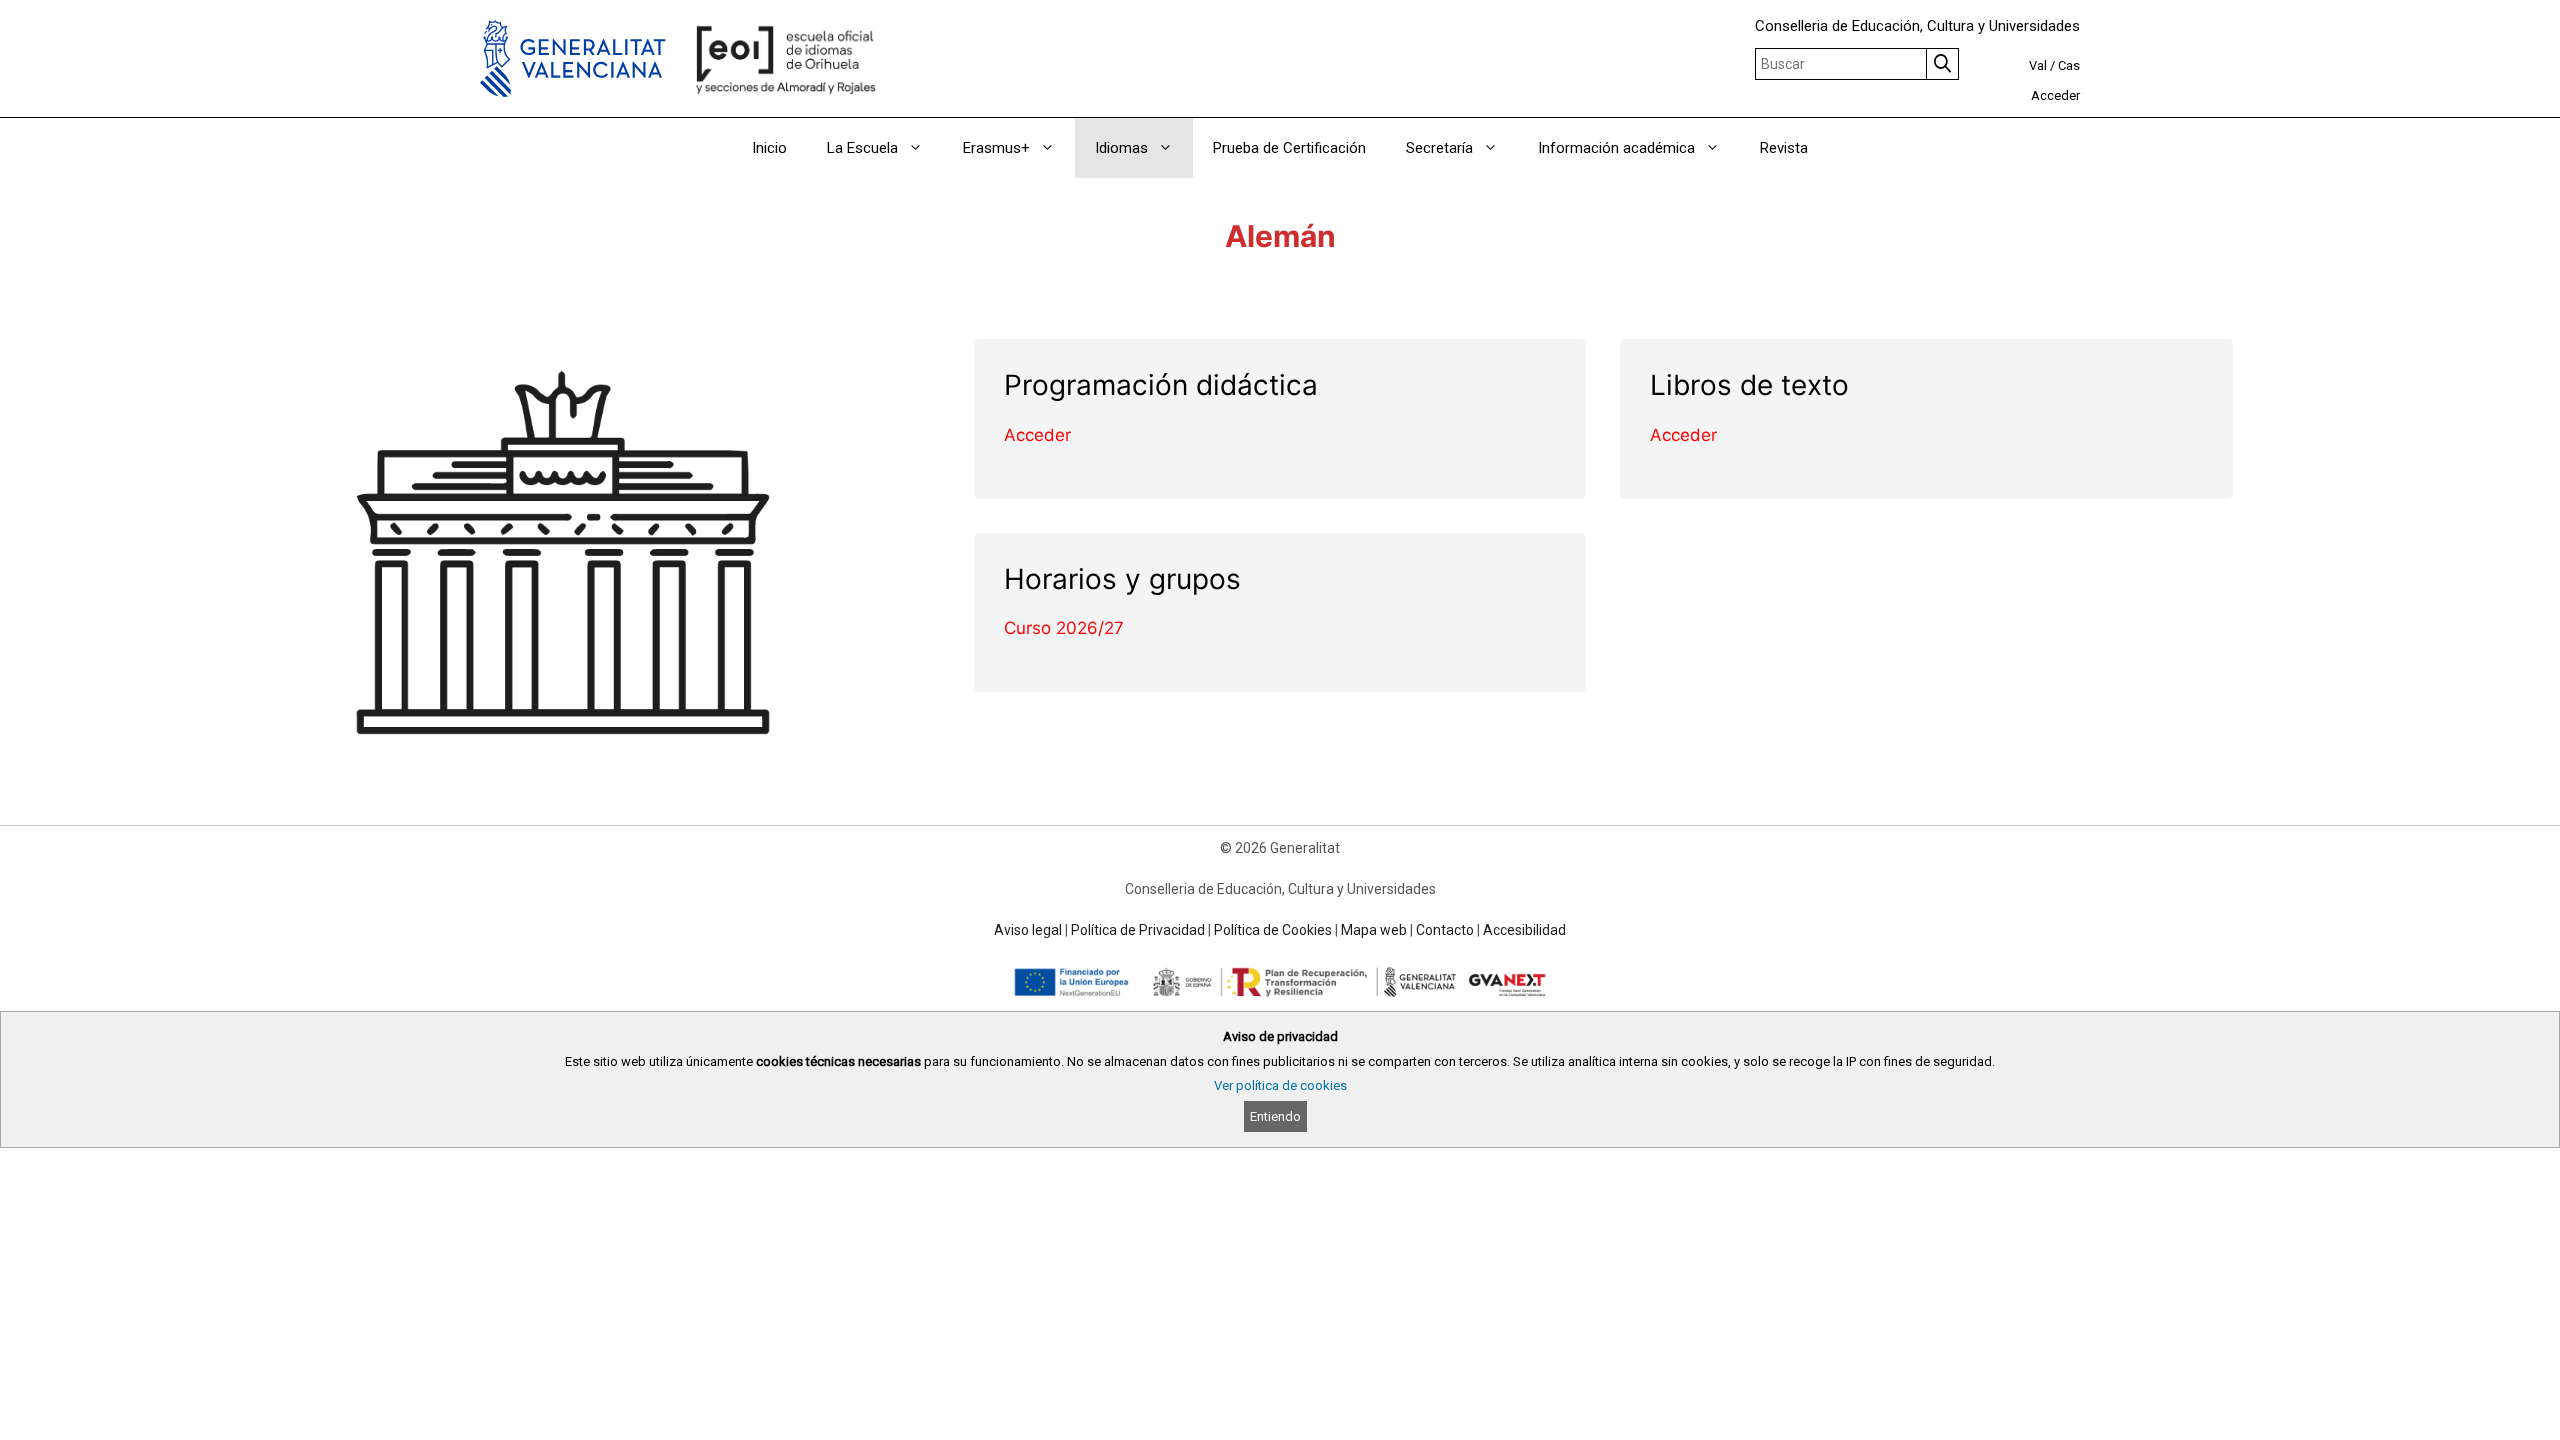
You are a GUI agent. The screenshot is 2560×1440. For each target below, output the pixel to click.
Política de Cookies (1273, 930)
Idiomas (1121, 148)
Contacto (1445, 930)
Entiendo (1275, 1116)
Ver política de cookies (1280, 1085)
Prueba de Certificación (1289, 148)
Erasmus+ (996, 148)
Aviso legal (1028, 930)
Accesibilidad (1524, 930)
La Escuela (862, 148)
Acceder (2055, 95)
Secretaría (1439, 148)
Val (2038, 65)
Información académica (1616, 148)
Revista (1784, 148)
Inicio (769, 148)
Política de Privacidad (1138, 930)
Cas (2069, 65)
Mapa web (1374, 930)
